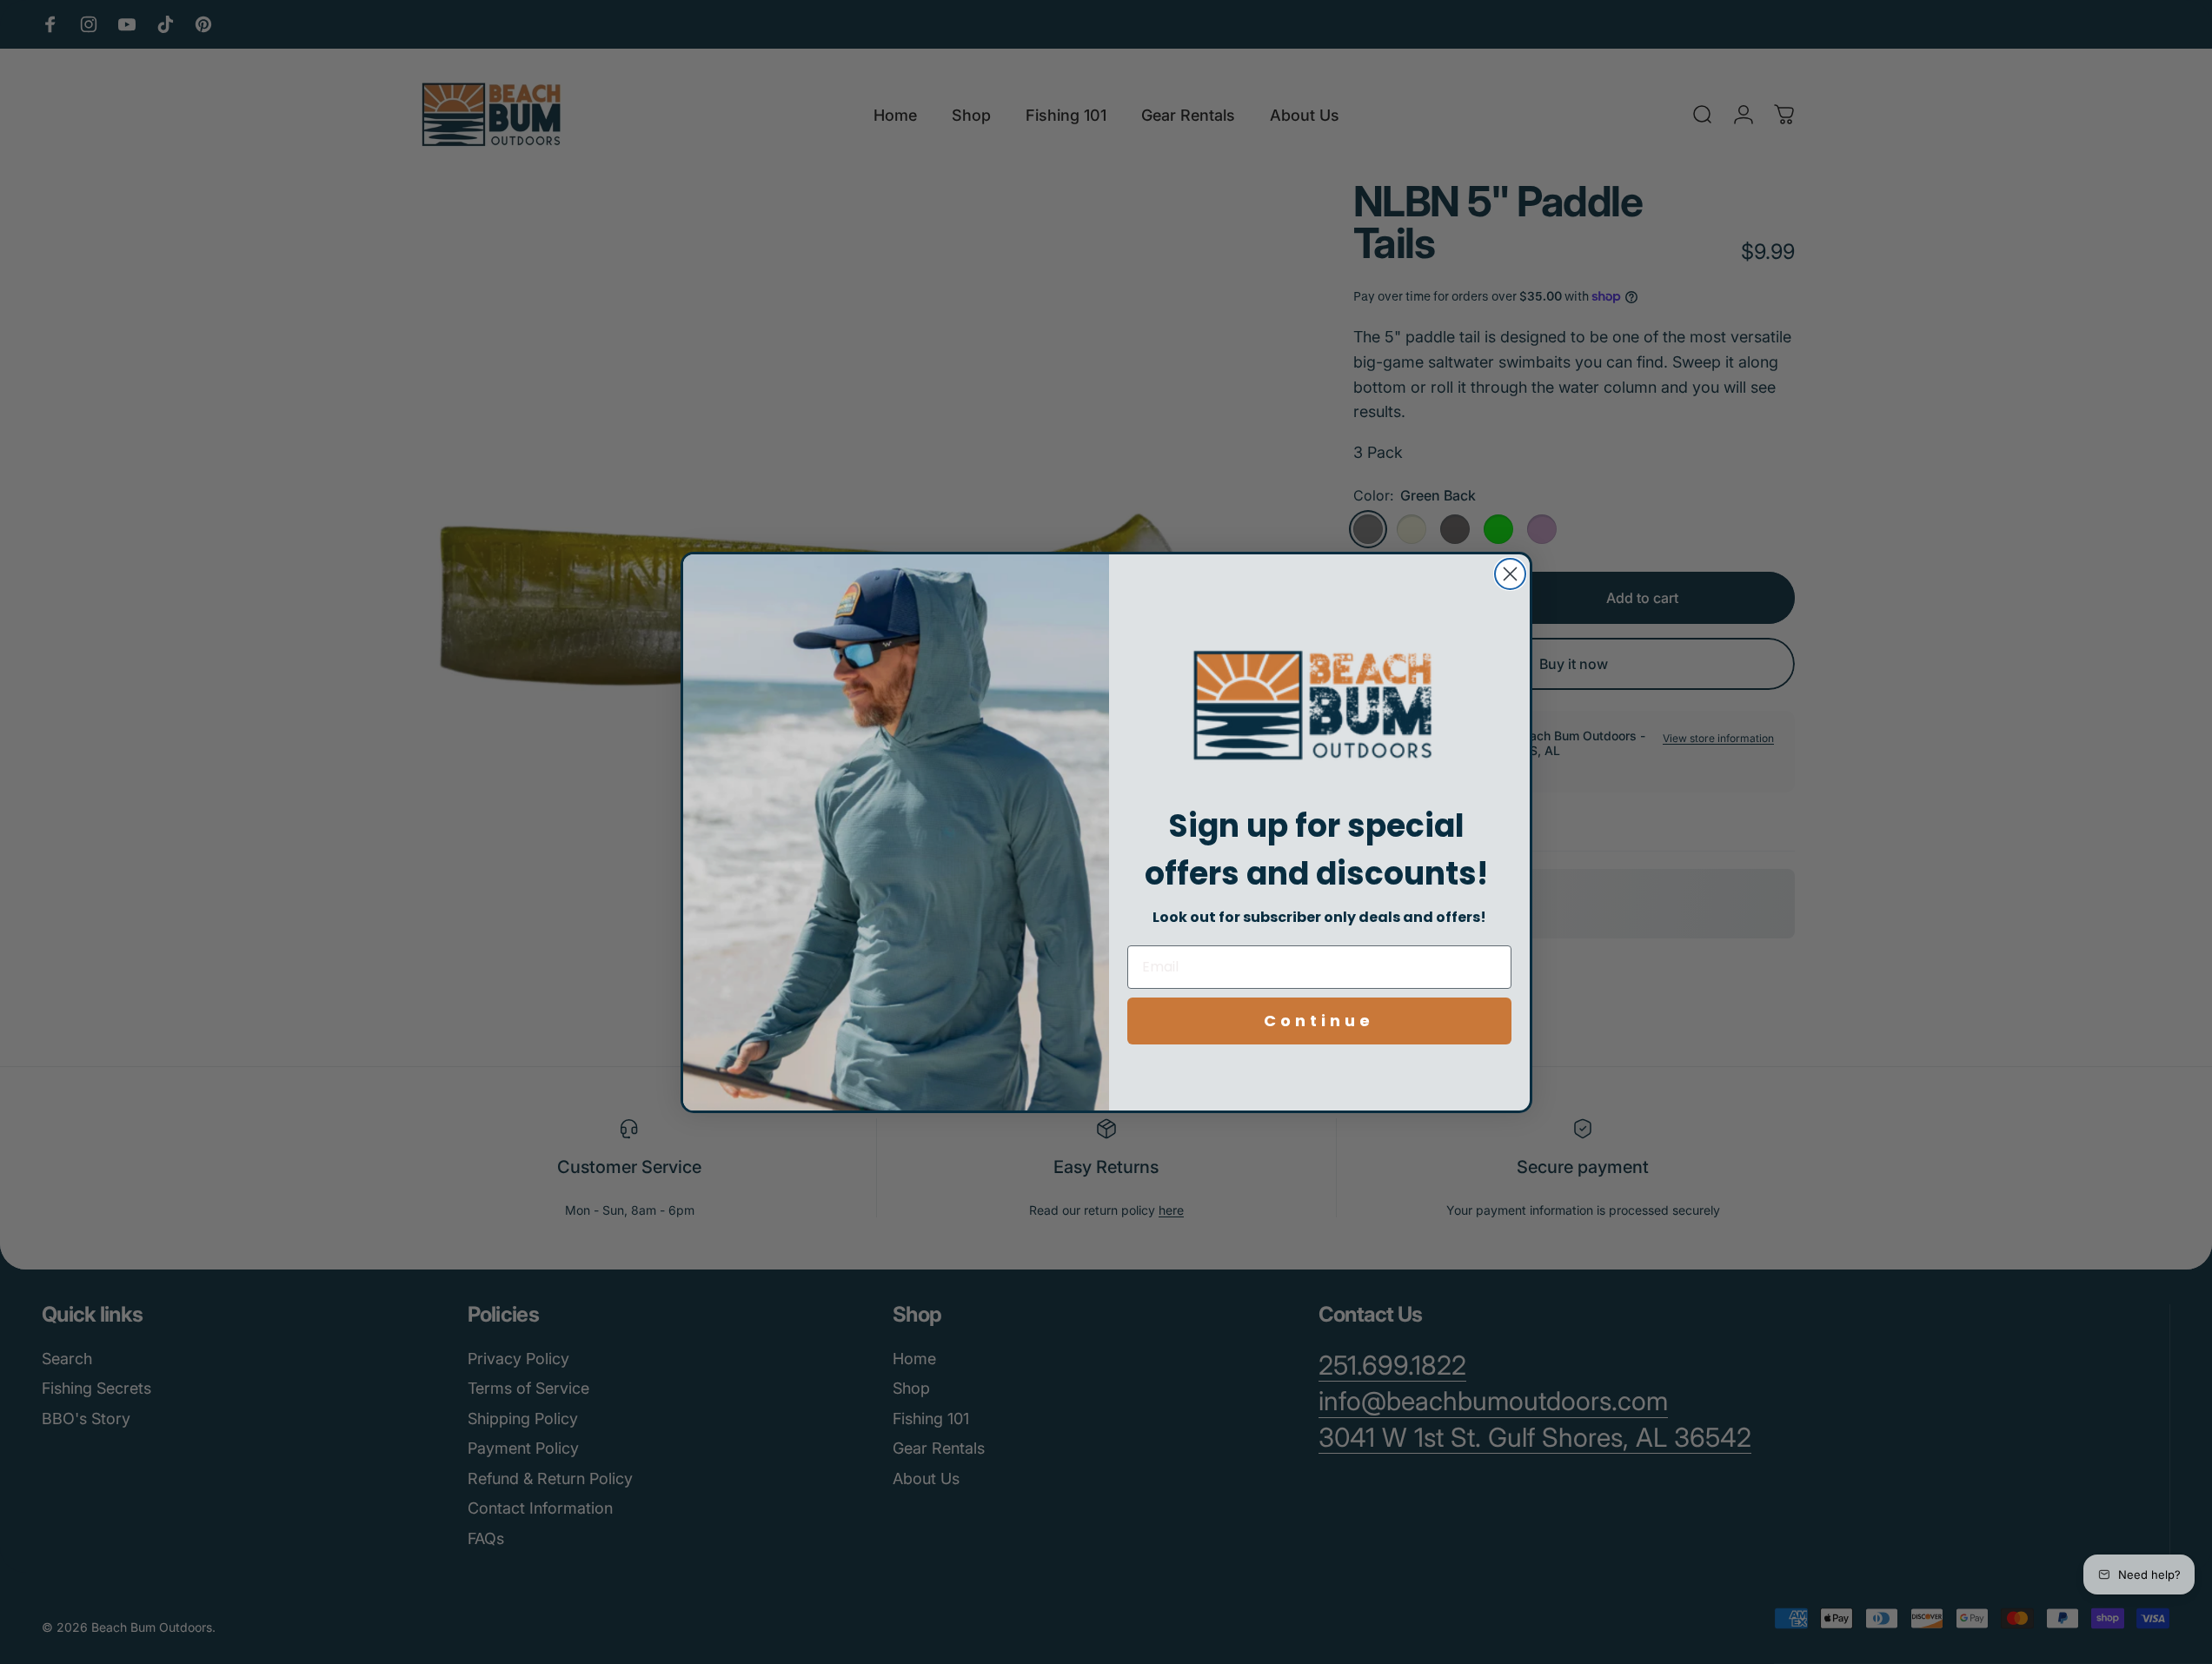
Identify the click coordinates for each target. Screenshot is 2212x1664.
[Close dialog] (1510, 574)
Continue (1319, 1021)
